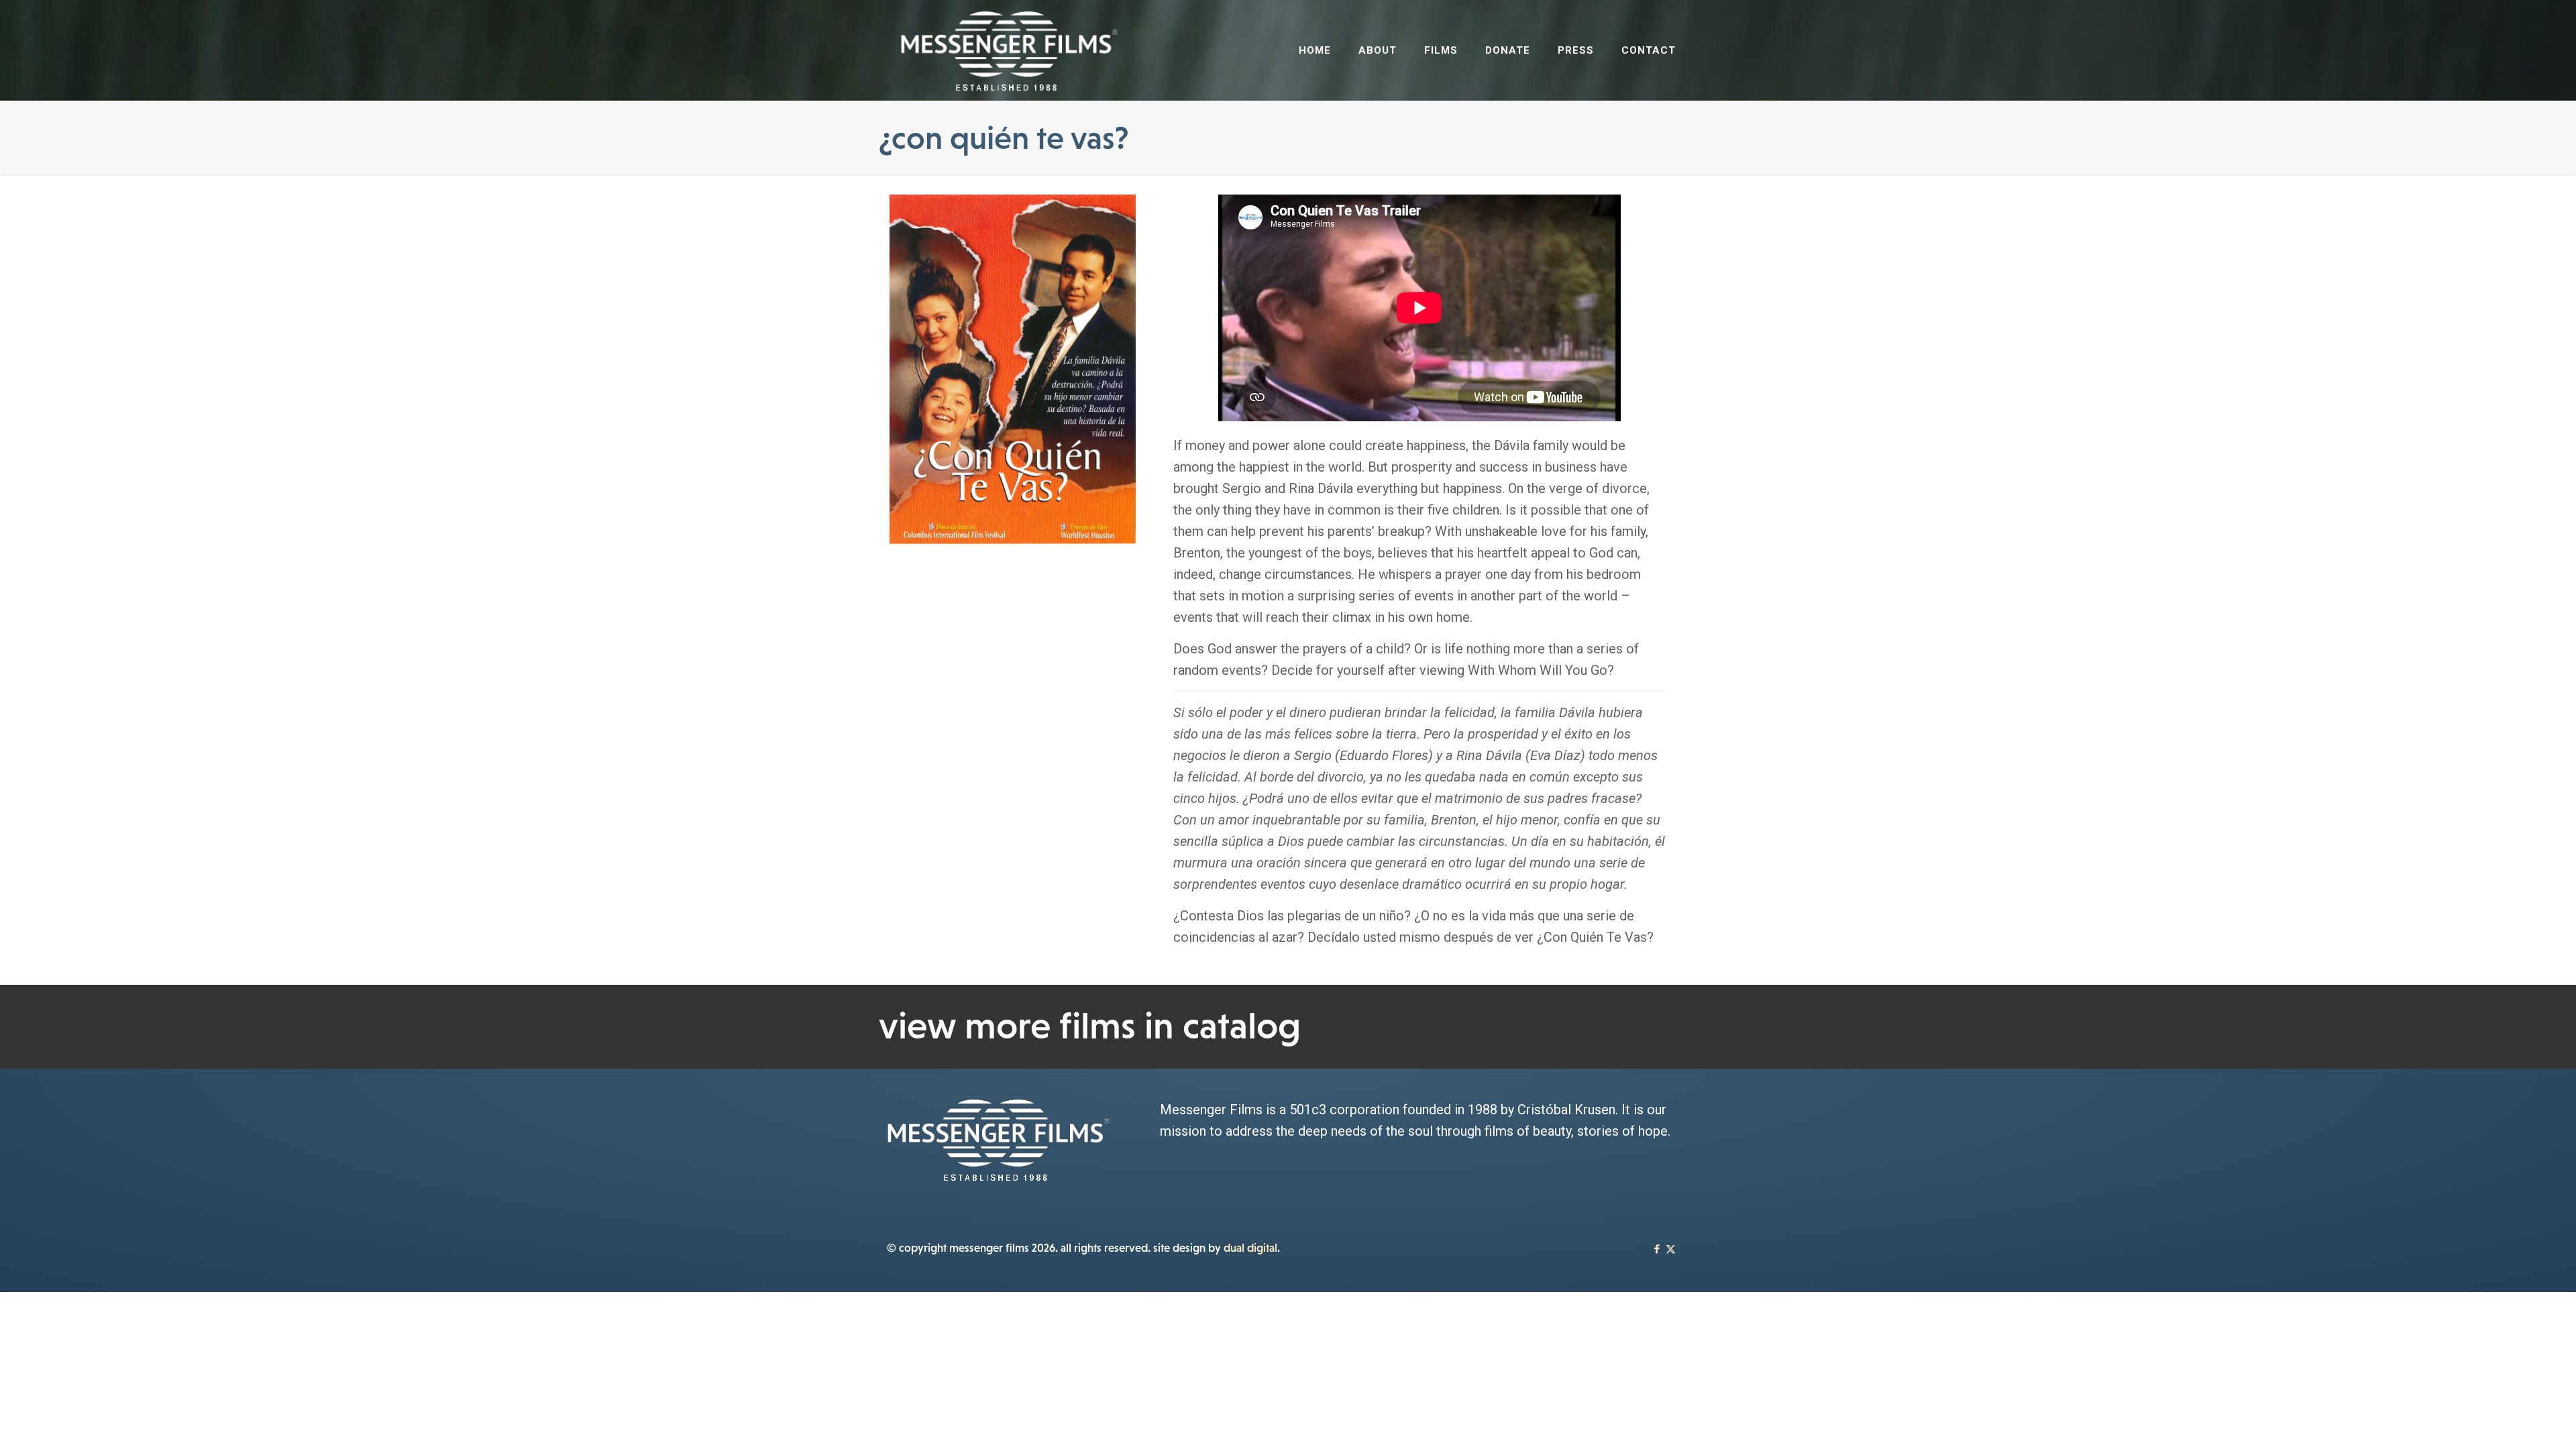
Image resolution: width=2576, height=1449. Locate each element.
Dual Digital (1250, 1248)
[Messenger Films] (1009, 50)
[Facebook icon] (1657, 1249)
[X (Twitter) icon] (1671, 1249)
